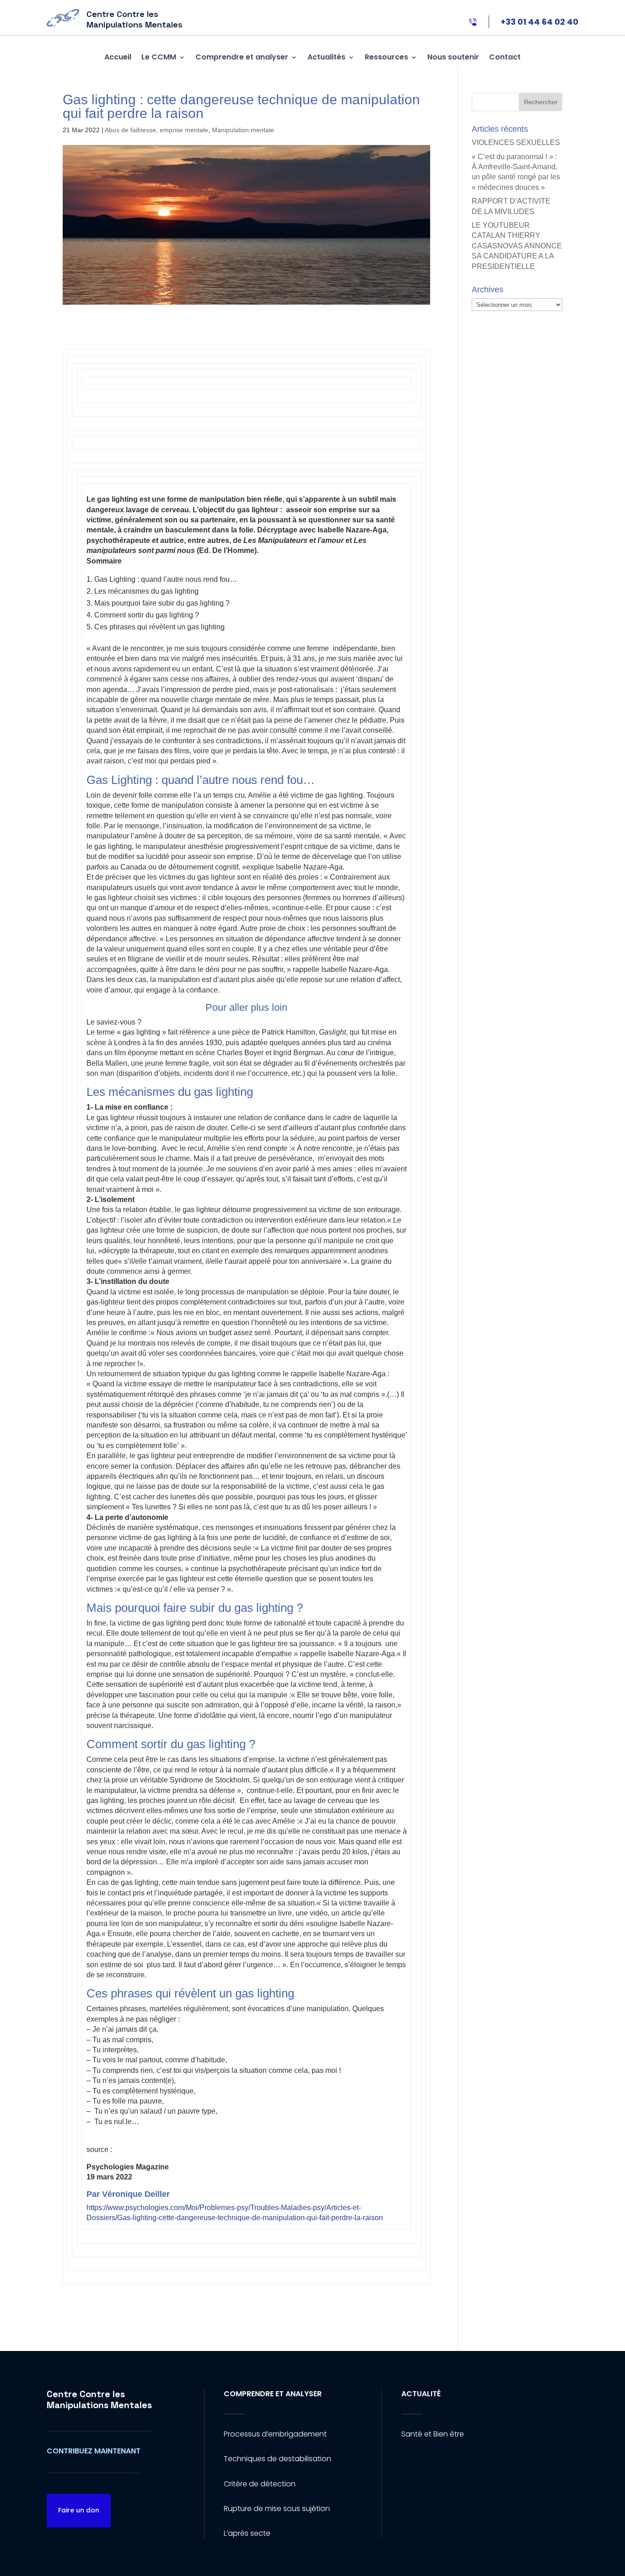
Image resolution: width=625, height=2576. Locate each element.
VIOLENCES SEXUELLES (516, 142)
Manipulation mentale (243, 130)
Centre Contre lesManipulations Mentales (99, 2399)
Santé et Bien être (433, 2434)
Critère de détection (260, 2484)
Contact (505, 57)
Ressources (386, 57)
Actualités (326, 57)
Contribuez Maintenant (94, 2451)
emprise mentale (184, 130)
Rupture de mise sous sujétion (277, 2509)
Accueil (118, 57)
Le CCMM (159, 57)
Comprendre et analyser (242, 57)
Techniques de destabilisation (277, 2459)
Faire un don (79, 2510)
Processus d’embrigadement (275, 2434)
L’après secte (247, 2533)
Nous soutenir (453, 57)
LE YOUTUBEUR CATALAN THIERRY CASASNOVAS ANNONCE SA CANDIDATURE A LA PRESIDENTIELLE (517, 246)
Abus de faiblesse (130, 130)
